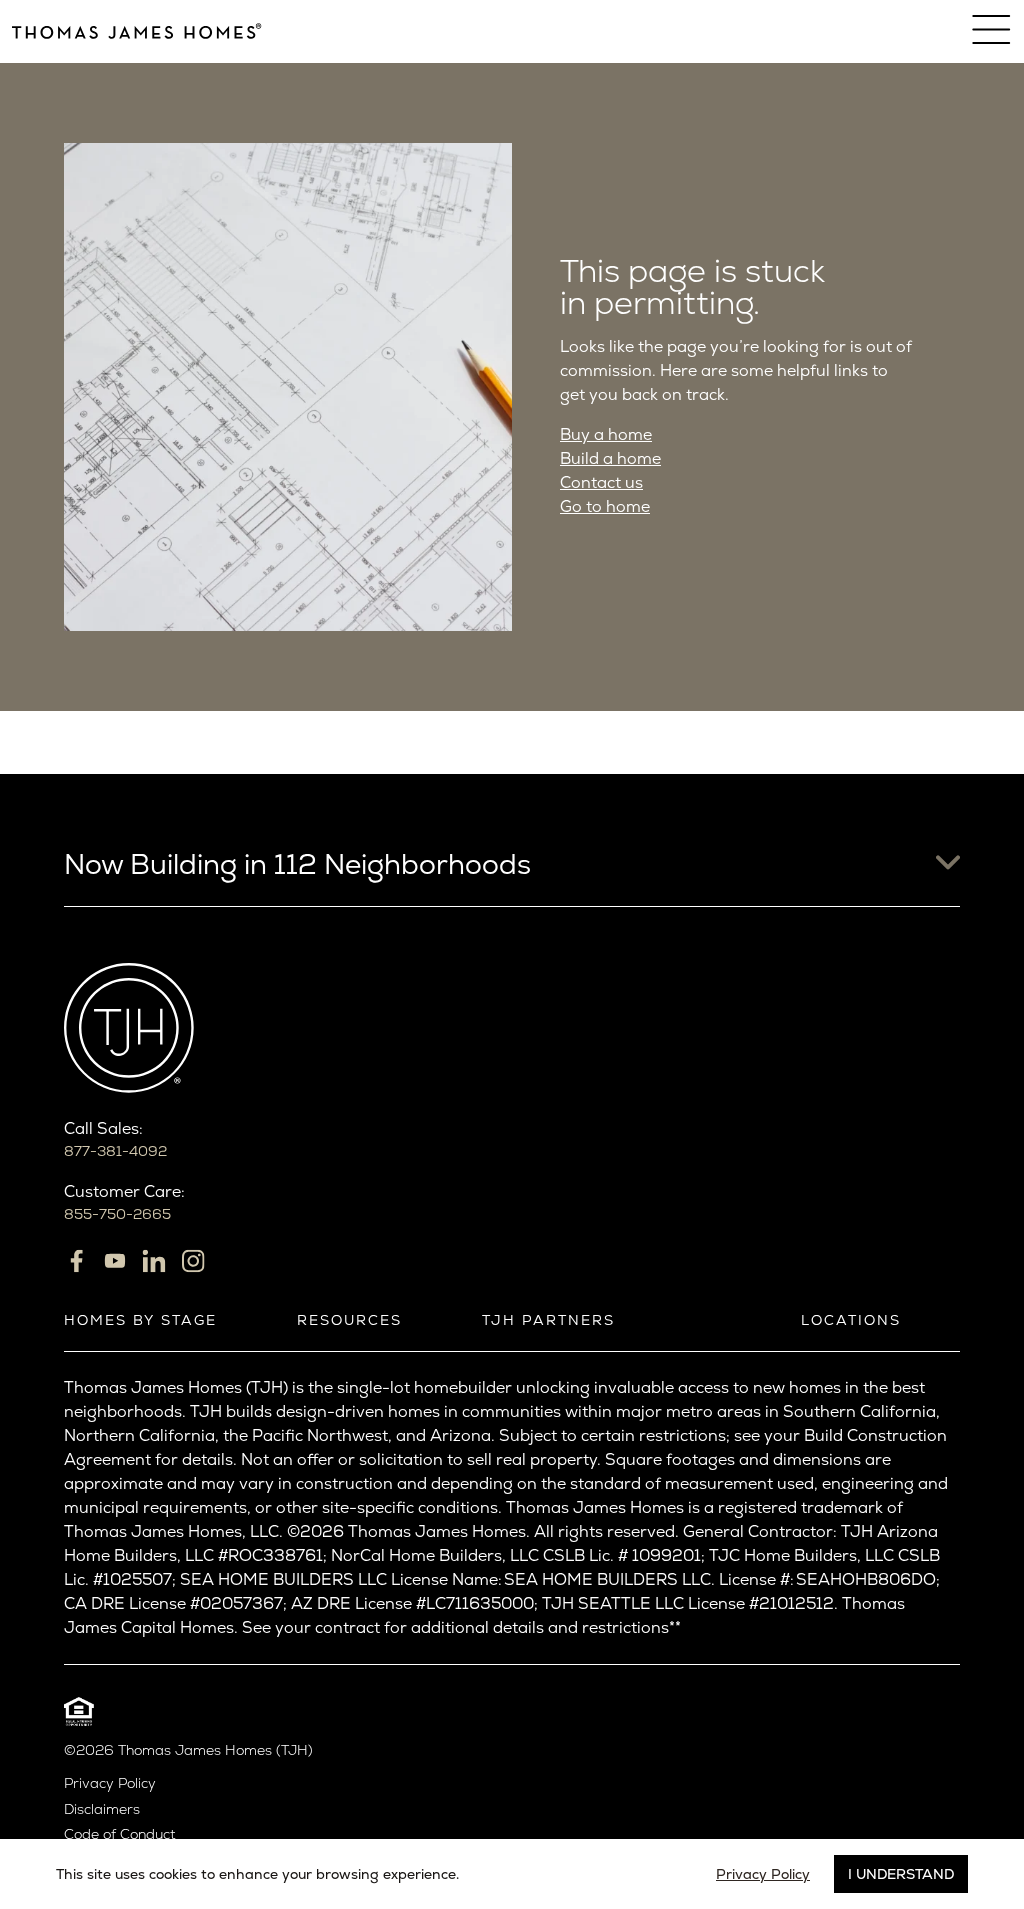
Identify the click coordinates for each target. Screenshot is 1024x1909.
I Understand (901, 1874)
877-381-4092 (115, 1151)
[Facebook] (76, 1261)
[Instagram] (193, 1261)
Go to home (605, 506)
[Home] (137, 31)
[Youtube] (115, 1261)
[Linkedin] (154, 1261)
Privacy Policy (110, 1783)
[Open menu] (992, 31)
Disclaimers (102, 1809)
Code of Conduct (120, 1834)
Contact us (601, 482)
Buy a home (606, 434)
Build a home (610, 458)
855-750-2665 (117, 1214)
